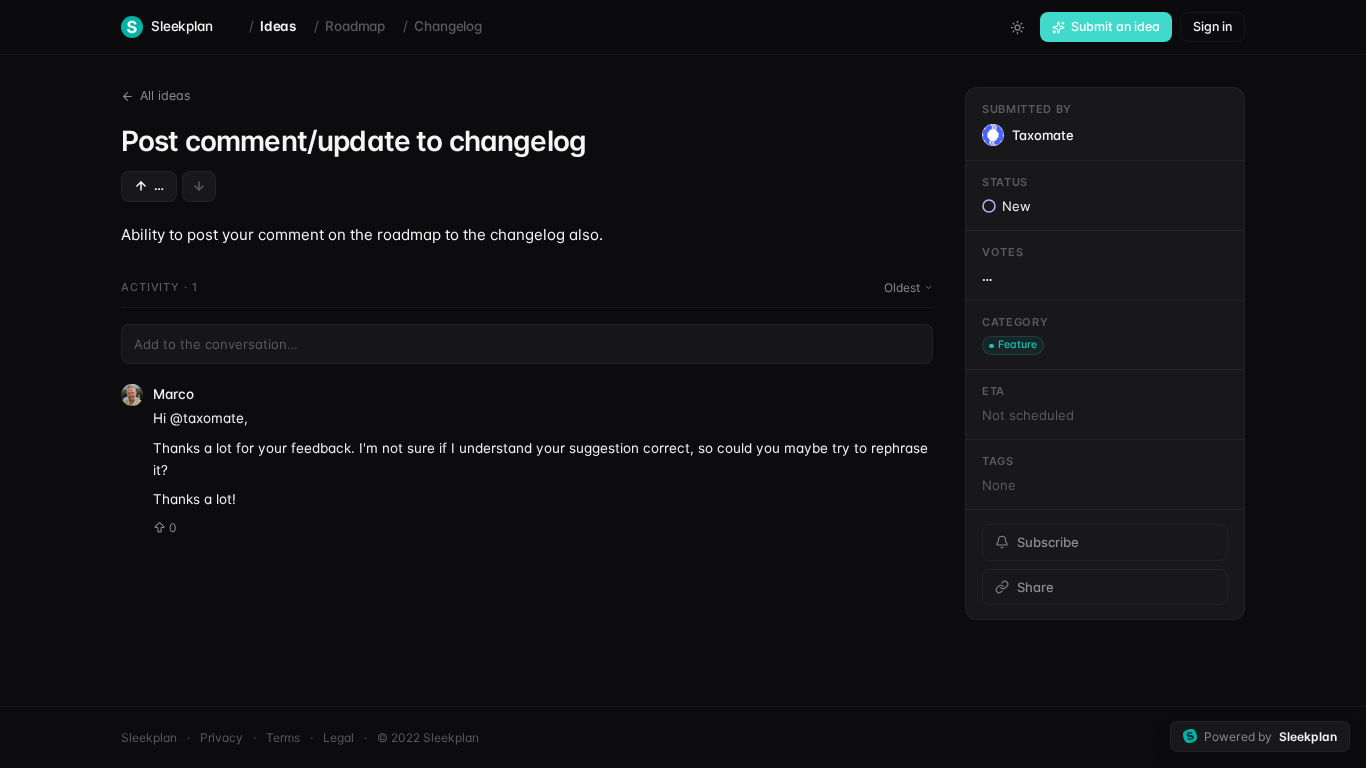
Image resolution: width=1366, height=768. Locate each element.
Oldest (902, 287)
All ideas (165, 95)
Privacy (221, 737)
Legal (338, 737)
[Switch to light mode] (1017, 27)
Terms (283, 737)
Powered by (1270, 736)
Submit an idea (1115, 26)
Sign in (1212, 26)
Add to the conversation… (216, 344)
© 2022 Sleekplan (428, 737)
